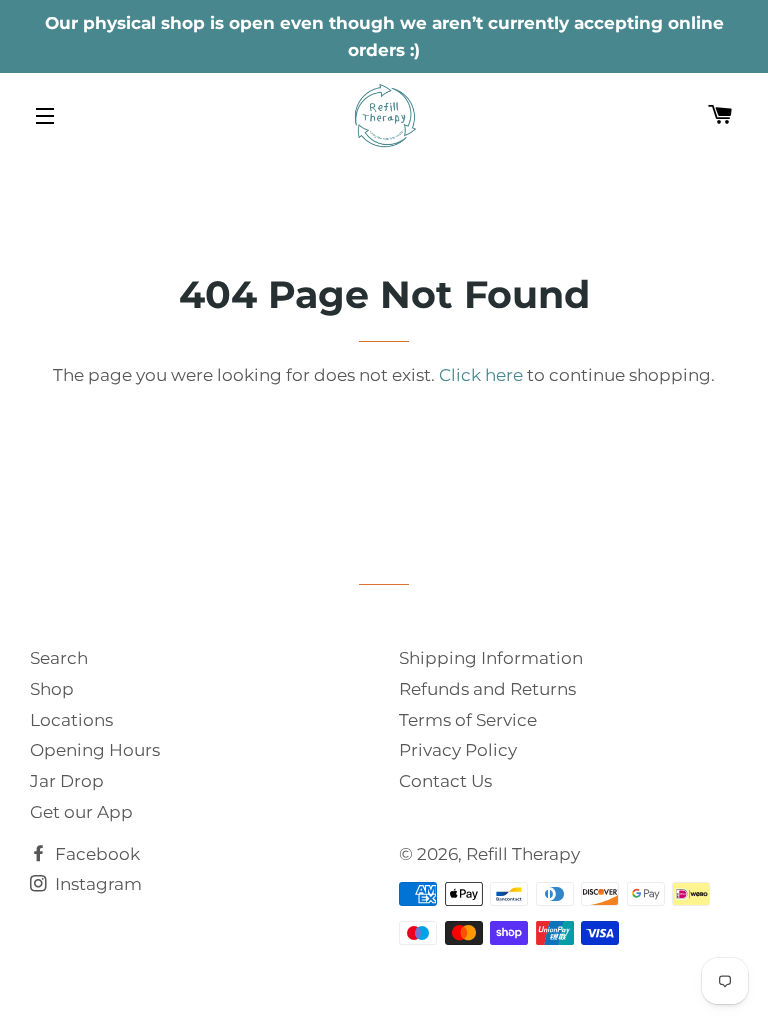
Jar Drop (67, 781)
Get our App (81, 812)
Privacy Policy (458, 750)
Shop (52, 689)
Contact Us (445, 781)
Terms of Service (468, 720)
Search (59, 658)
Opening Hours (95, 750)
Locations (71, 720)
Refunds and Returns (487, 689)
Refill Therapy (523, 854)
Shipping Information (491, 658)
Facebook (95, 854)
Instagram (96, 884)
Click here (481, 375)
